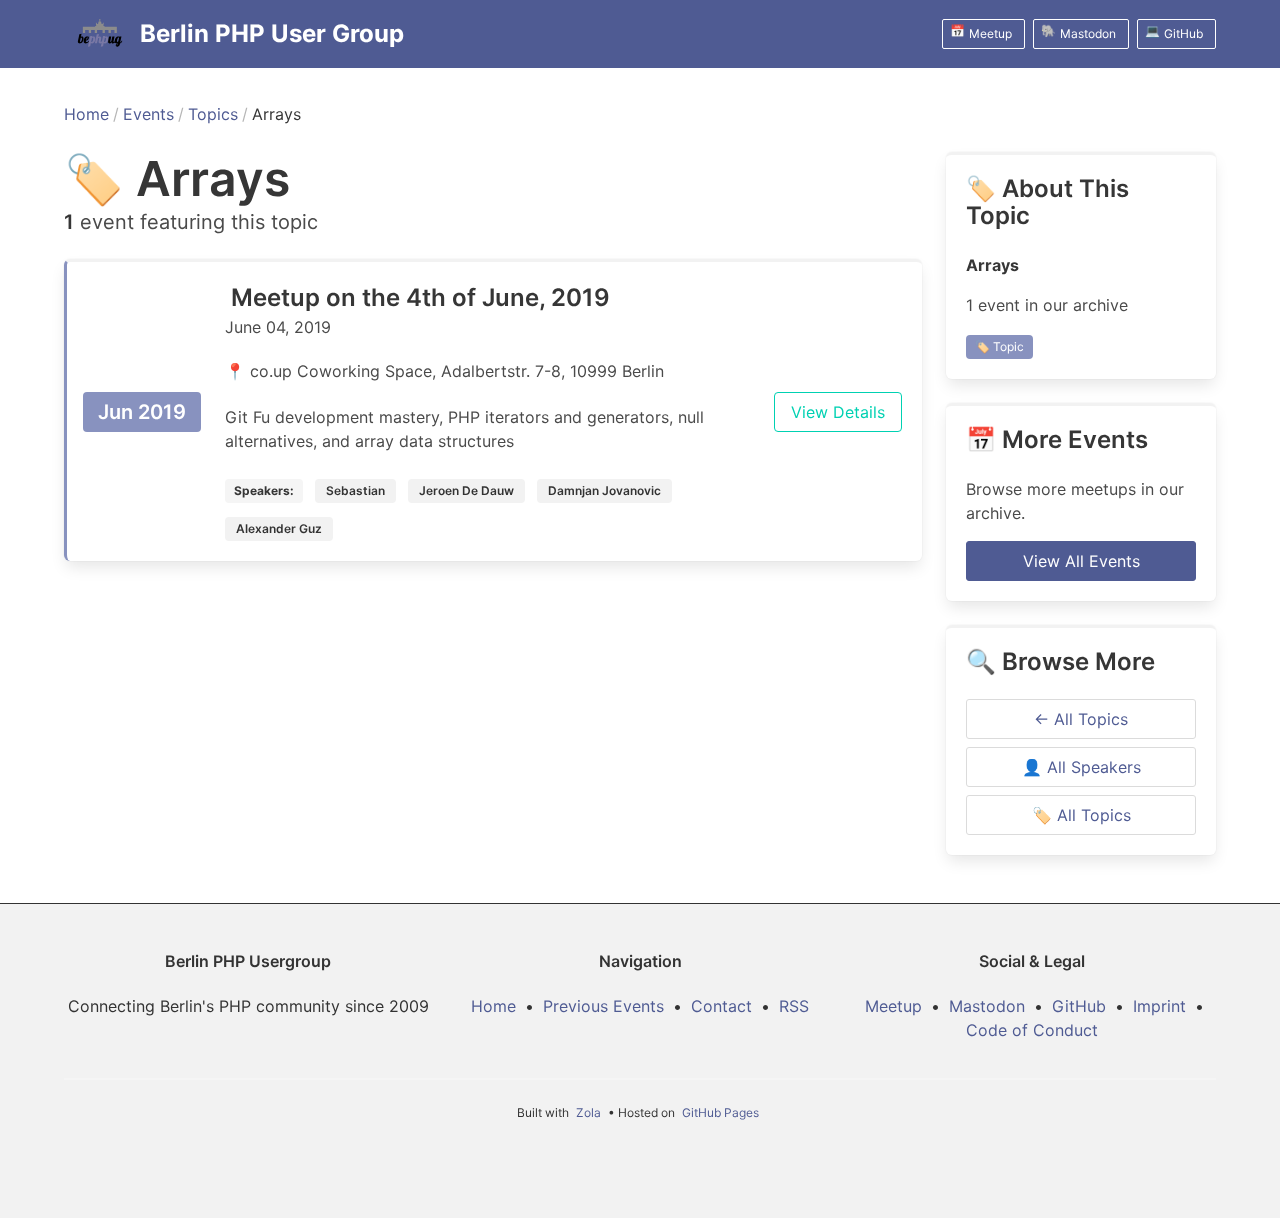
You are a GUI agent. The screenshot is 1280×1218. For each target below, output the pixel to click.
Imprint (1159, 1006)
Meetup (893, 1006)
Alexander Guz (279, 528)
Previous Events (603, 1006)
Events (148, 114)
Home (86, 114)
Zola (588, 1112)
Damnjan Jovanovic (604, 490)
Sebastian (355, 490)
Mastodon (987, 1006)
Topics (213, 114)
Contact (721, 1006)
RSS (794, 1006)
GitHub (1079, 1006)
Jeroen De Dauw (466, 490)
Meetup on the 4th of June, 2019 (420, 297)
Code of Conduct (1032, 1030)
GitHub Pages (720, 1112)
